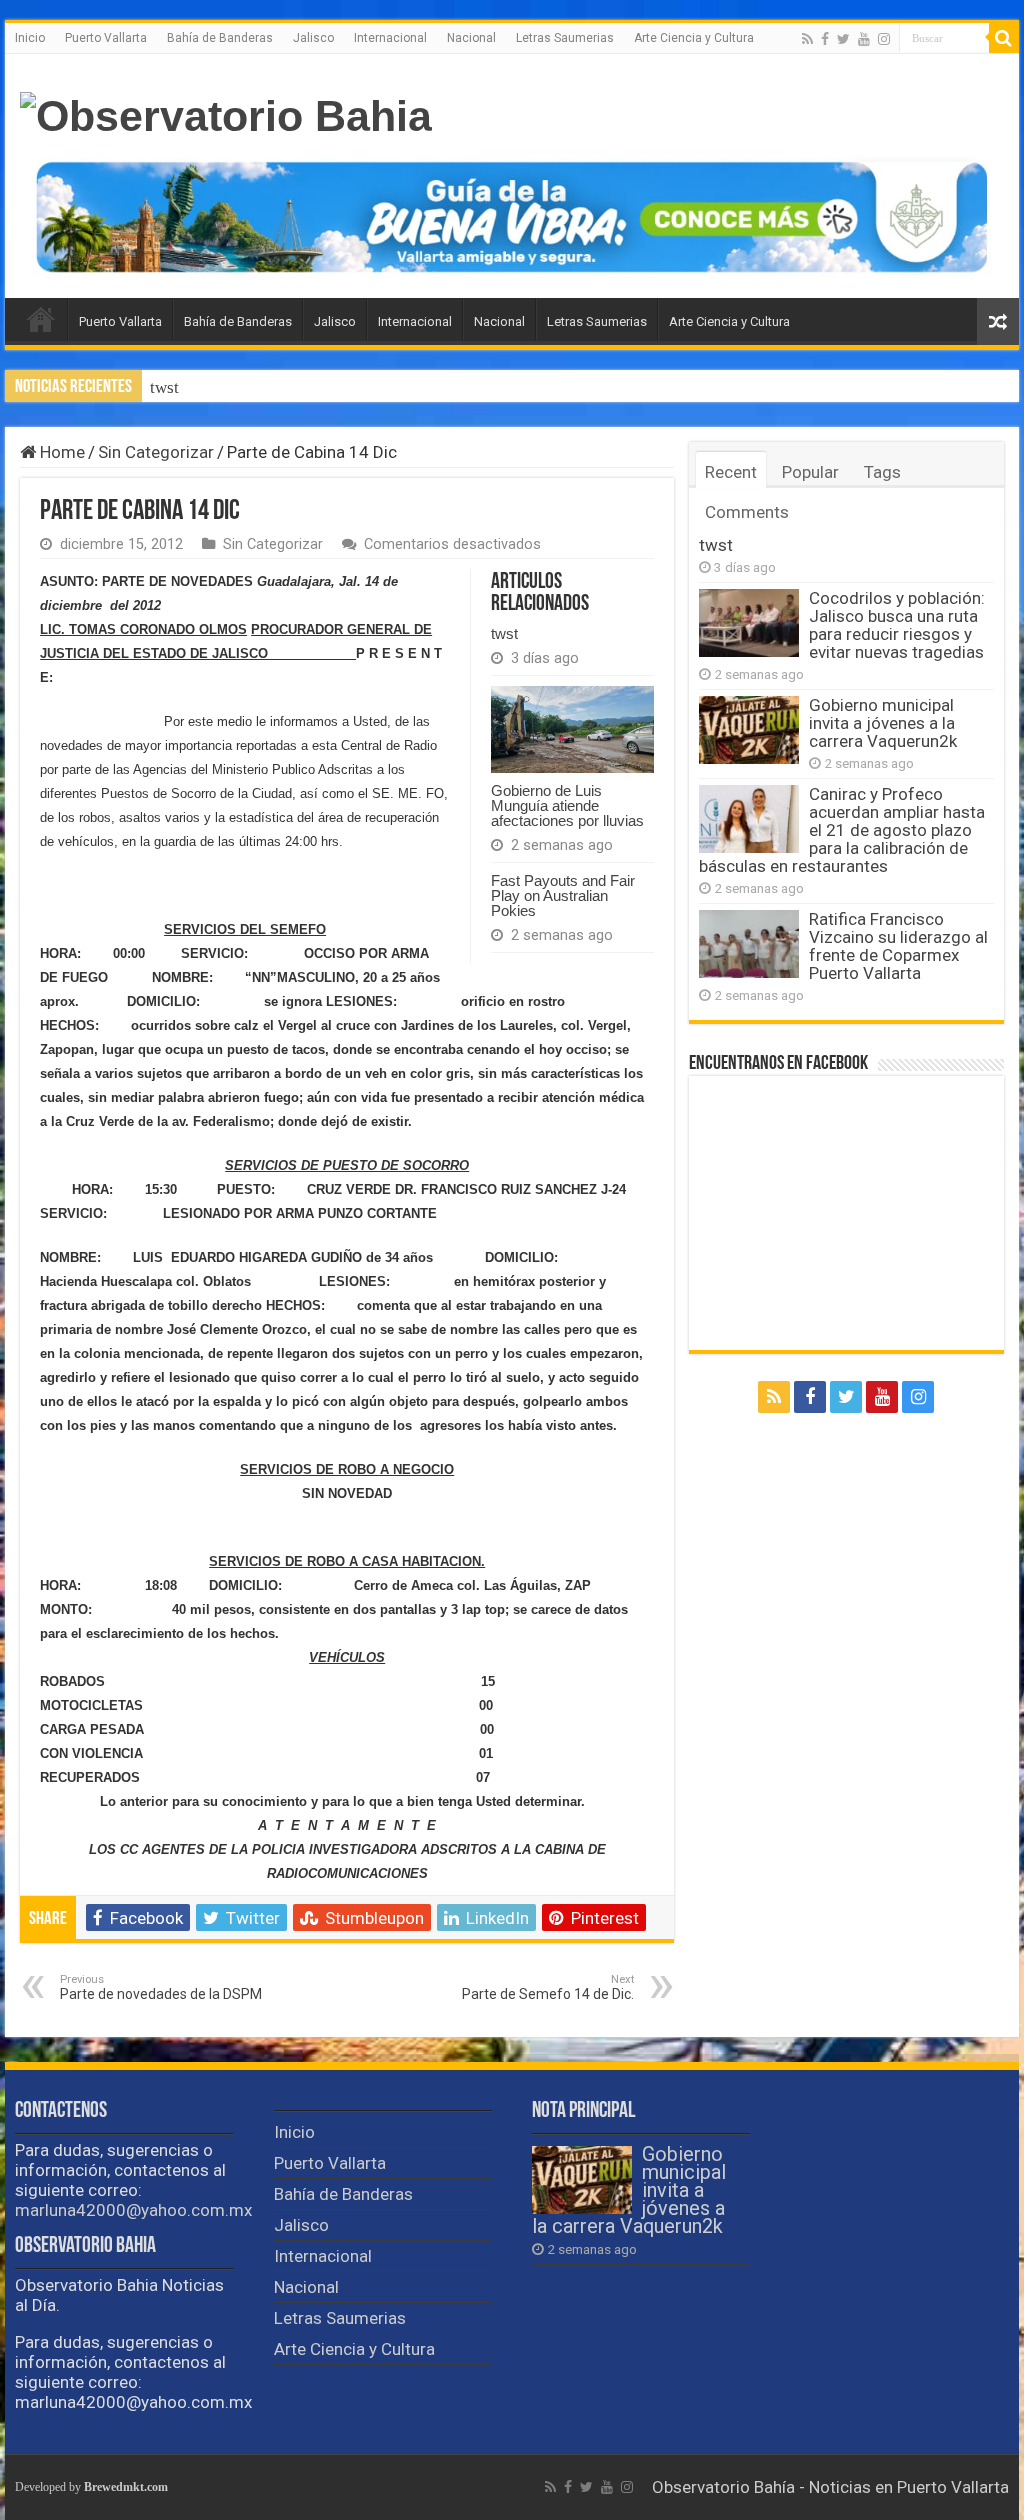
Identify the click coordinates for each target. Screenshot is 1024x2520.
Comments (747, 512)
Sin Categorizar (156, 452)
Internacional (390, 38)
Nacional (471, 38)
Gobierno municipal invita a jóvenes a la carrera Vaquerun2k (883, 723)
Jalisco (313, 38)
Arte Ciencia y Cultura (694, 38)
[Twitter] (843, 39)
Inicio (30, 38)
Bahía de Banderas (220, 38)
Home (60, 452)
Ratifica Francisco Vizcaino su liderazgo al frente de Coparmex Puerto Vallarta (898, 946)
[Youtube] (864, 39)
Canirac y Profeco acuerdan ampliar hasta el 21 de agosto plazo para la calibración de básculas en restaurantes (842, 830)
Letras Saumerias (565, 38)
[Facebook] (825, 39)
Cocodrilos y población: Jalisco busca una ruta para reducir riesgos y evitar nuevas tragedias (478, 387)
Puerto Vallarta (106, 38)
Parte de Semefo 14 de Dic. (548, 1987)
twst (164, 387)
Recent (731, 472)
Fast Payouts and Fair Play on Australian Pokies (563, 895)
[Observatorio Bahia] (226, 113)
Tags (882, 472)
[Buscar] (1004, 38)
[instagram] (884, 39)
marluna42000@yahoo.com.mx (133, 2210)
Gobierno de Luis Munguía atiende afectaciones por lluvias (567, 805)
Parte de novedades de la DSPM (161, 1987)
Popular (810, 472)
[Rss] (807, 39)
